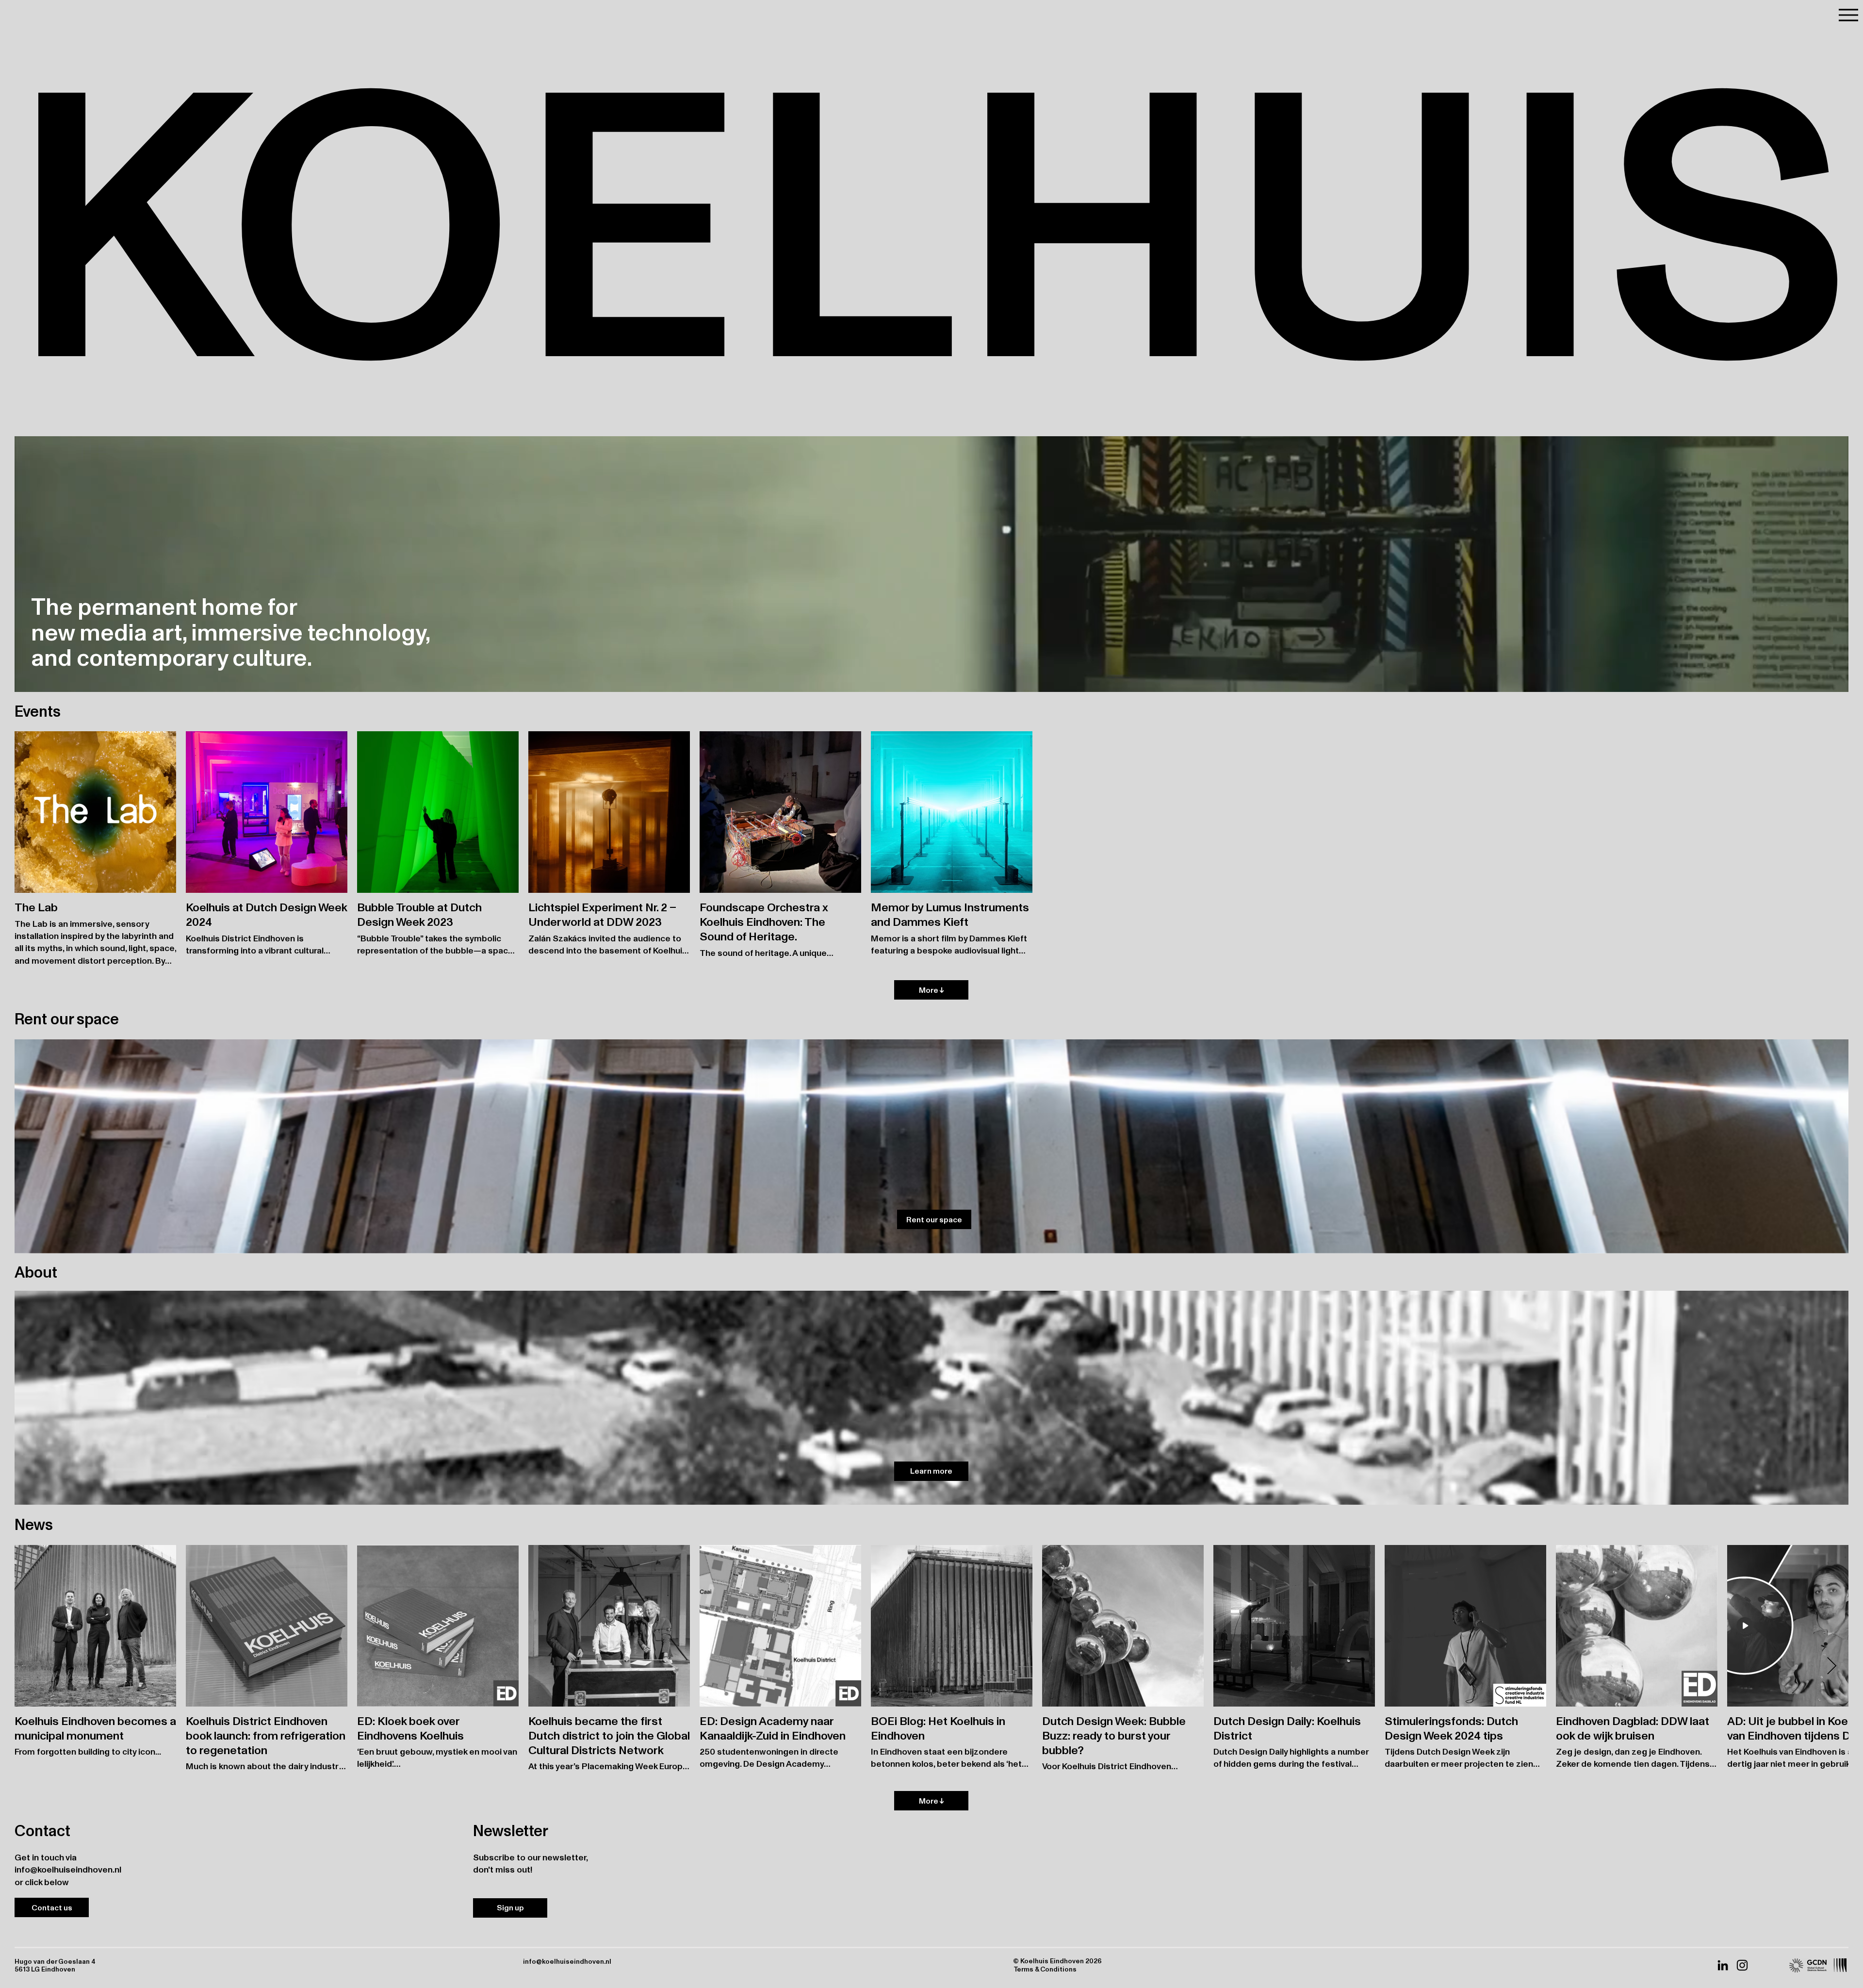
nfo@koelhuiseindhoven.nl (69, 1869)
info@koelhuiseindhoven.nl (567, 1961)
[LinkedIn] (1723, 1965)
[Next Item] (1832, 1667)
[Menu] (1848, 15)
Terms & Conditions (1045, 1969)
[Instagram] (1742, 1965)
